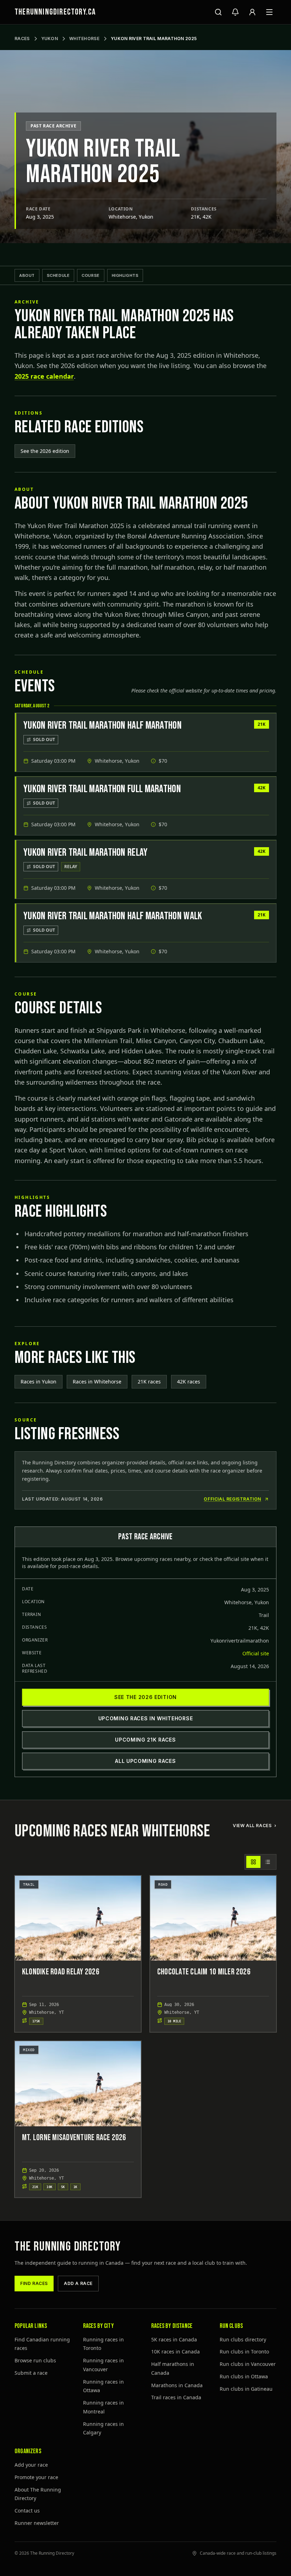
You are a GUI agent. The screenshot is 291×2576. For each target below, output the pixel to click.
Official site (256, 1653)
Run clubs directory (243, 2339)
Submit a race (31, 2373)
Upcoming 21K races (145, 1740)
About (27, 275)
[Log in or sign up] (252, 12)
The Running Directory (68, 2247)
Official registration (232, 1499)
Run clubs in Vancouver (248, 2364)
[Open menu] (269, 12)
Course (90, 275)
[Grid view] (253, 1862)
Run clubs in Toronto (244, 2352)
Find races (34, 2283)
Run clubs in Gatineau (246, 2389)
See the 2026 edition (45, 451)
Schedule (58, 275)
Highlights (125, 275)
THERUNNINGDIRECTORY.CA (55, 12)
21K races (149, 1382)
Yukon (50, 39)
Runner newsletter (37, 2523)
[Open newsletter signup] (235, 12)
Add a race (78, 2283)
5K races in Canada (174, 2339)
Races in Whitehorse (97, 1382)
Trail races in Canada (176, 2397)
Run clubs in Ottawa (244, 2376)
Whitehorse (84, 39)
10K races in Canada (175, 2352)
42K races (189, 1382)
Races (22, 39)
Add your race (31, 2465)
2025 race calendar (44, 376)
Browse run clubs (35, 2360)
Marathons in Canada (177, 2385)
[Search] (218, 12)
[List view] (268, 1862)
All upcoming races (145, 1761)
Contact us (27, 2511)
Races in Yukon (39, 1382)
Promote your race (36, 2477)
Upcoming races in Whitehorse (146, 1718)
